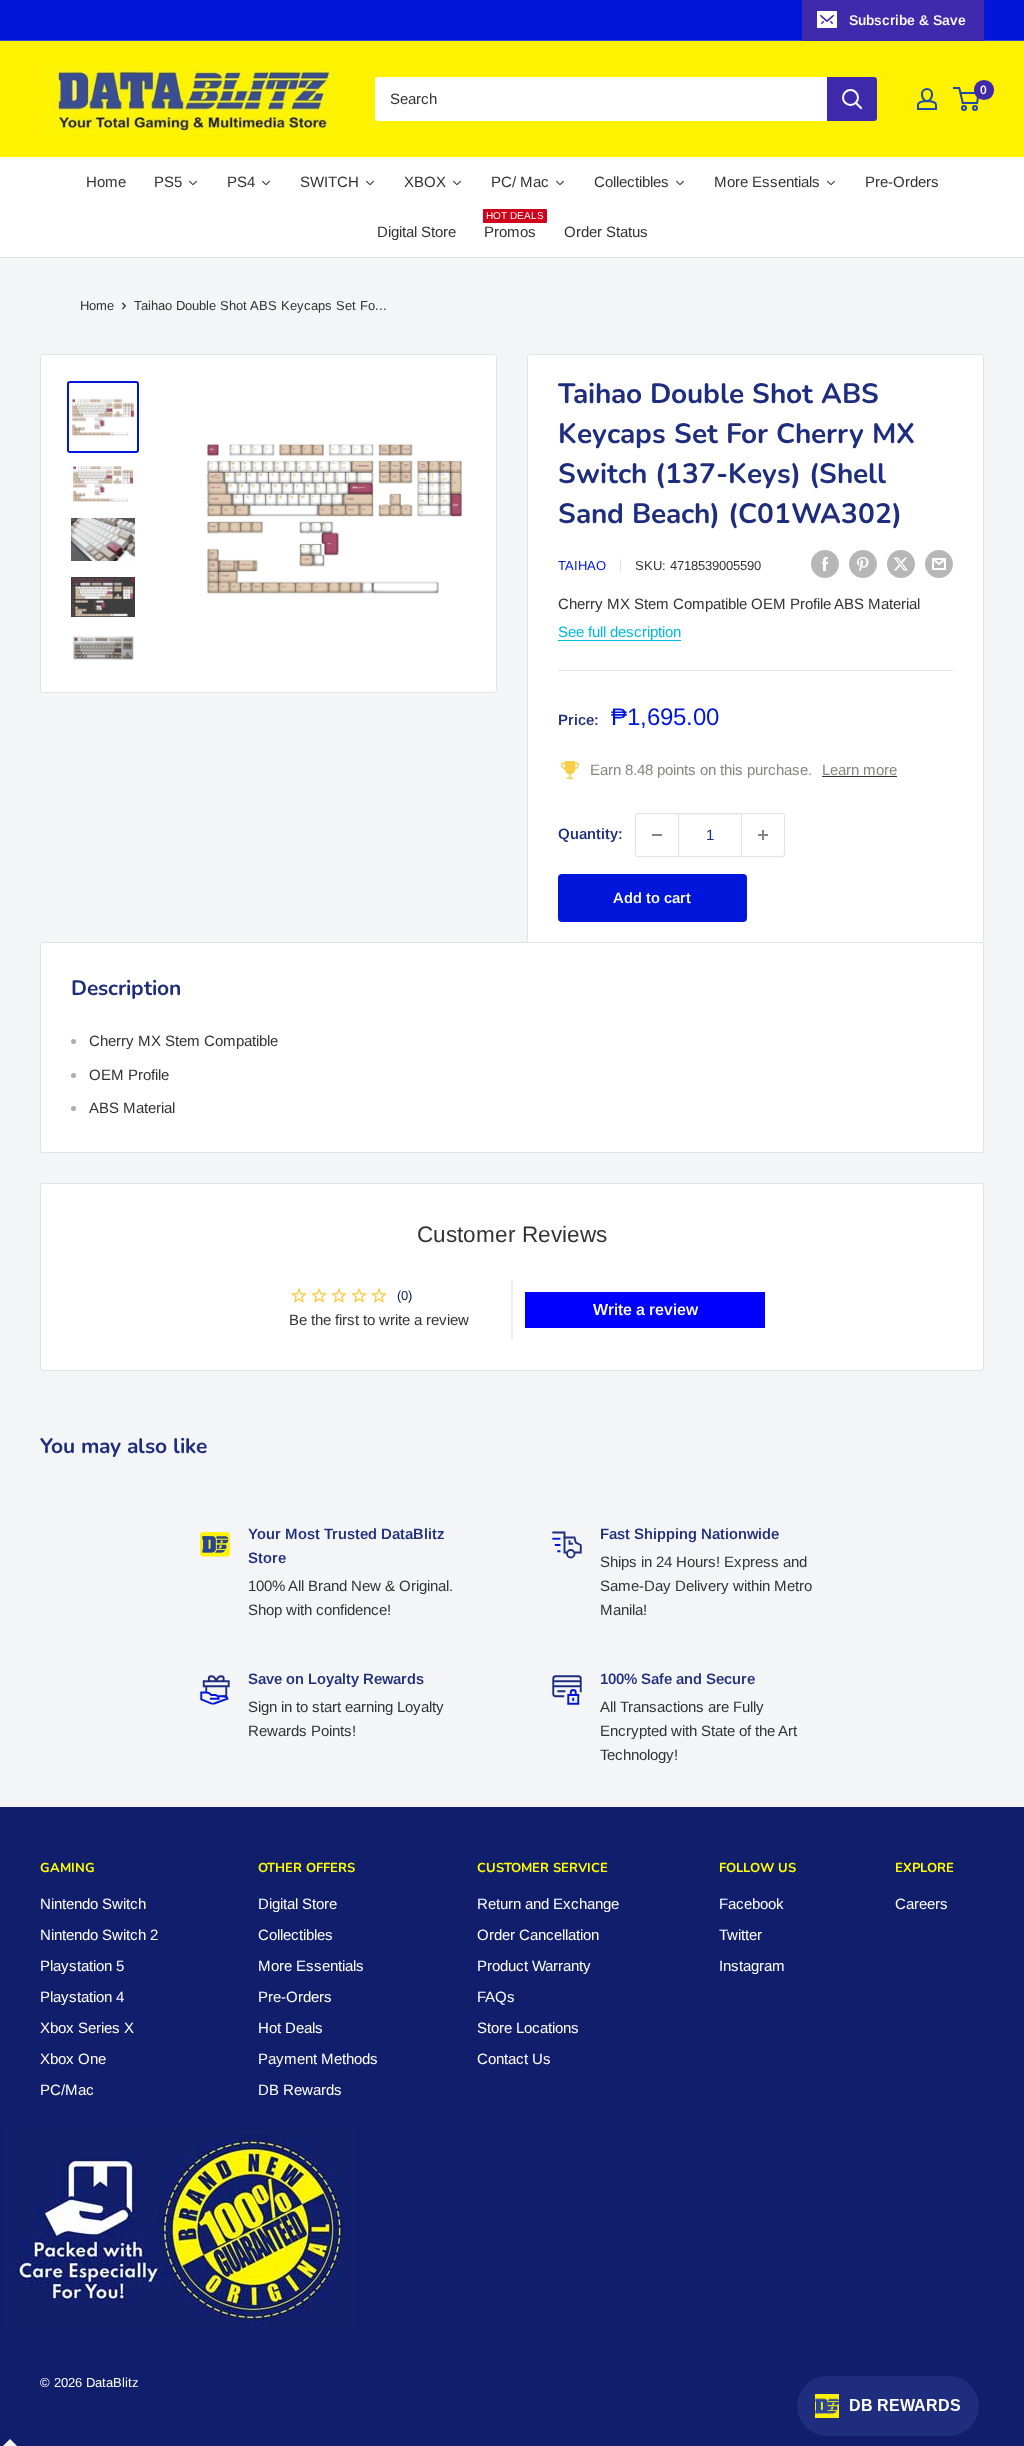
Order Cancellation (538, 1934)
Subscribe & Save (907, 20)
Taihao (582, 565)
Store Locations (528, 2027)
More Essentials (311, 1965)
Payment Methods (318, 2058)
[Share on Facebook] (825, 563)
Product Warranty (534, 1965)
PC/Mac (67, 2089)
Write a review (645, 1309)
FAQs (496, 1996)
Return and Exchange (548, 1903)
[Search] (852, 99)
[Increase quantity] (763, 835)
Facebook (751, 1903)
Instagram (752, 1965)
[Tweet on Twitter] (901, 563)
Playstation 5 (82, 1965)
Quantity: (590, 833)
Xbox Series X (87, 2027)
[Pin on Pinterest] (863, 563)
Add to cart (652, 897)
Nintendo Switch (93, 1903)
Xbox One (73, 2058)
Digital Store (297, 1903)
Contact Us (514, 2058)
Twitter (740, 1934)
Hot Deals (290, 2027)
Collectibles (295, 1934)
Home (97, 305)
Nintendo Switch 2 (99, 1934)
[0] (967, 99)
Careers (921, 1903)
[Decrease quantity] (657, 835)
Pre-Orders (295, 1996)
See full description (619, 631)
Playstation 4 (82, 1996)
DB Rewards (300, 2089)
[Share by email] (939, 563)
